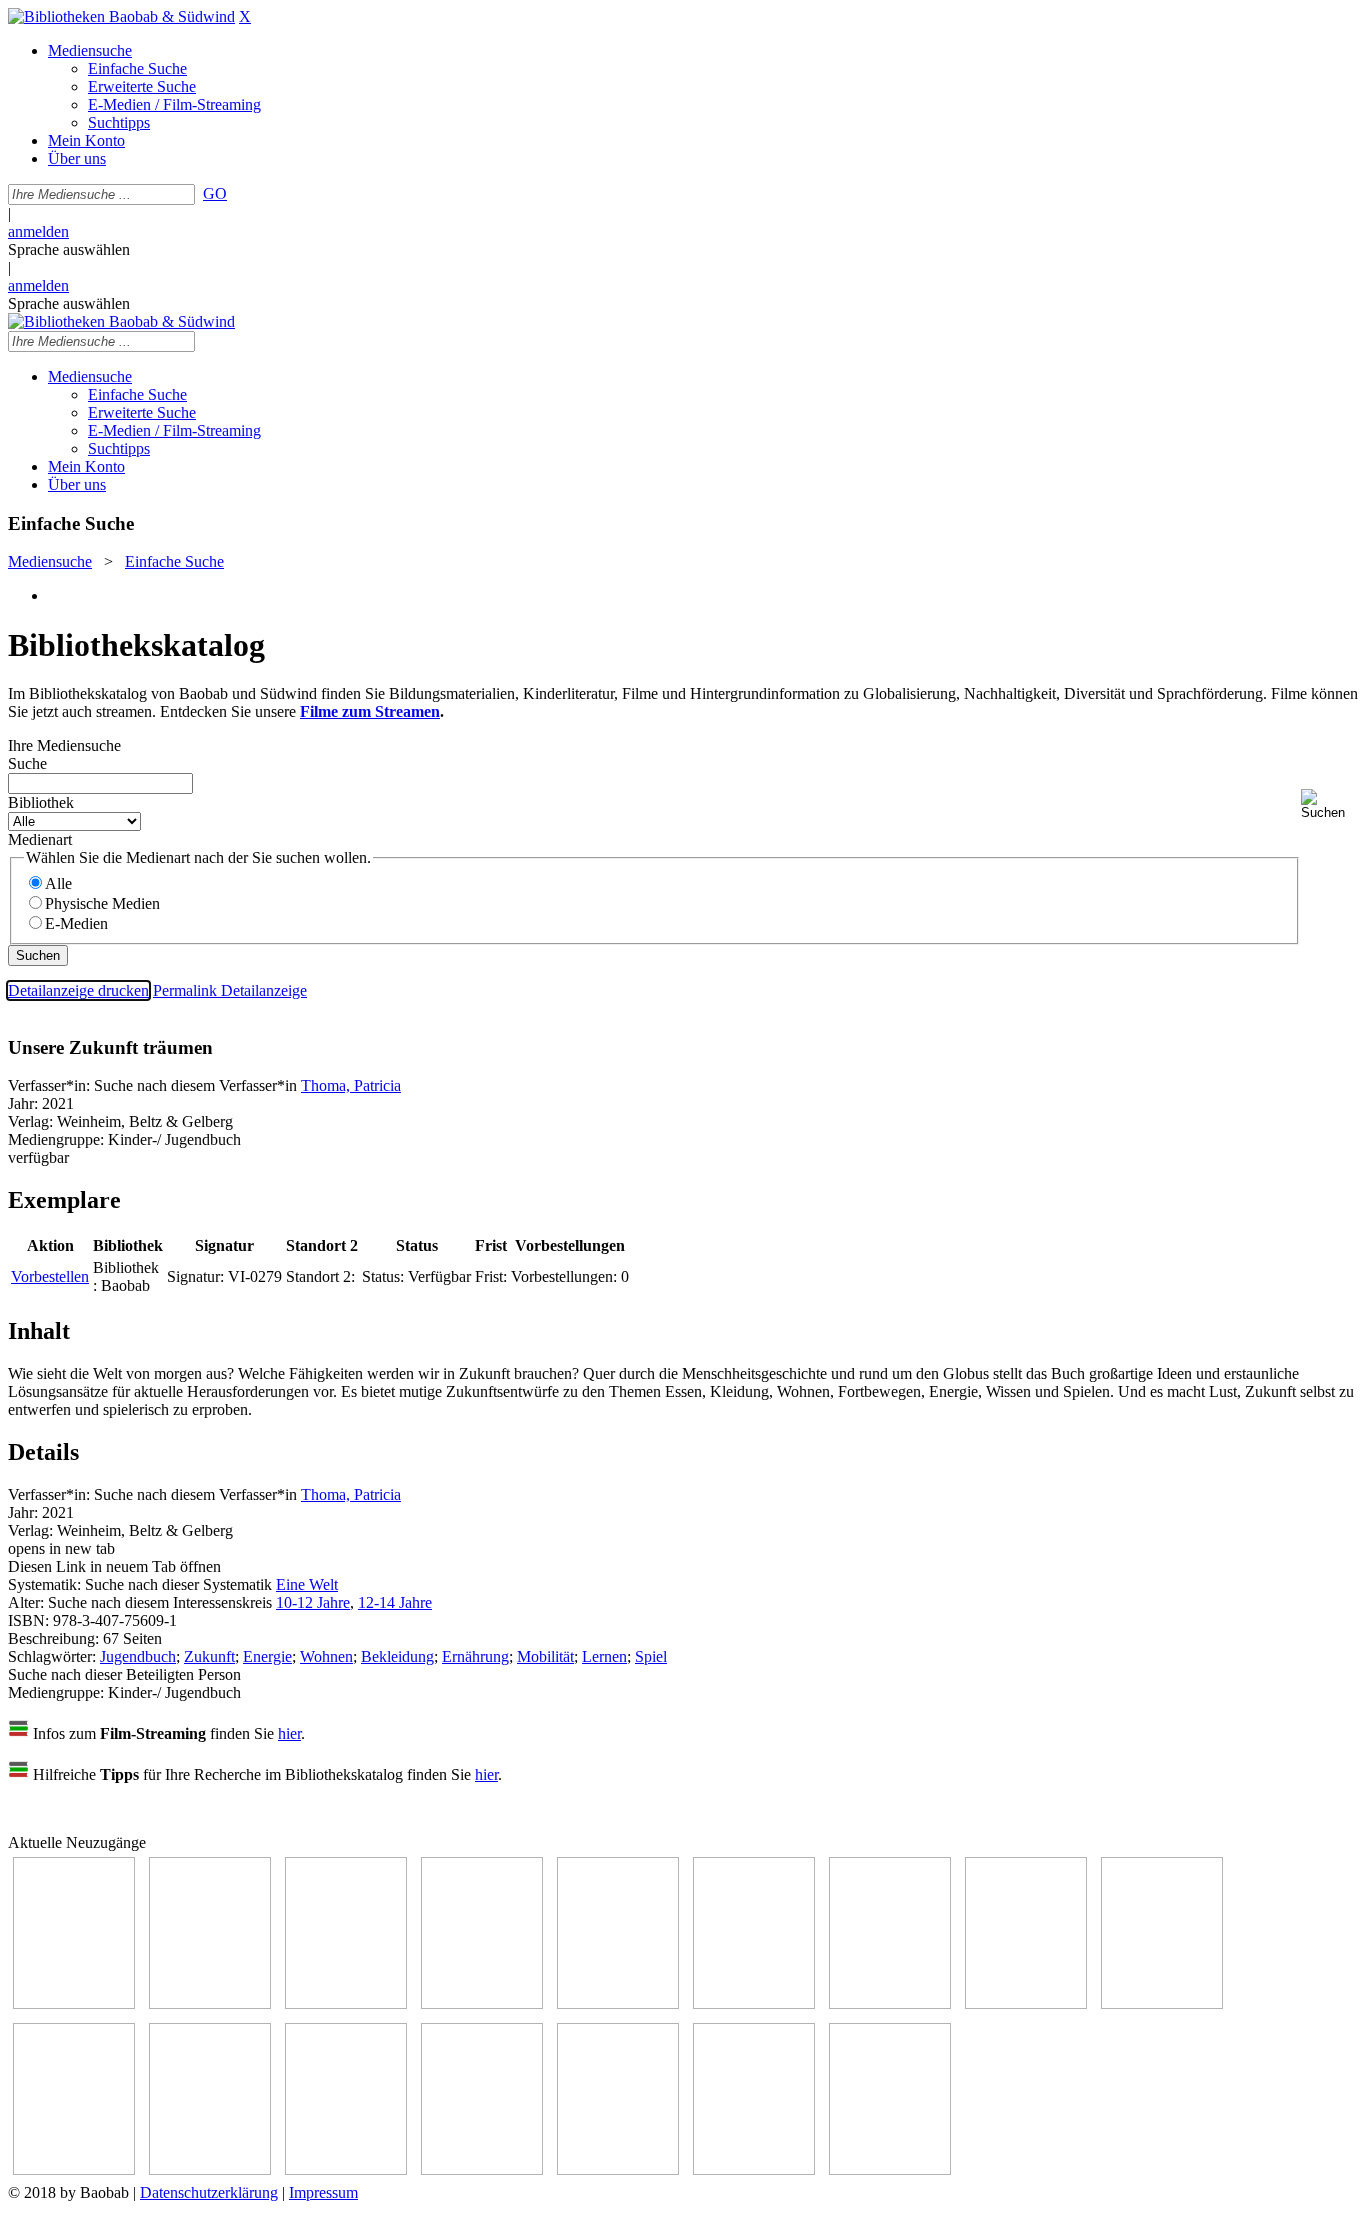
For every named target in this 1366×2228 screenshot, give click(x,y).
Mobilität (545, 1656)
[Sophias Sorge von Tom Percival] (618, 2003)
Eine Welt (307, 1584)
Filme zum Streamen (370, 711)
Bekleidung (397, 1656)
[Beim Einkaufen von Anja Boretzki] (754, 2169)
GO (215, 193)
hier (289, 1733)
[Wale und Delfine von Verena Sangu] (482, 2003)
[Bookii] (890, 2003)
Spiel (651, 1656)
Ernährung (475, 1656)
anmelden (38, 231)
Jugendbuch (138, 1656)
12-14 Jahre (395, 1602)
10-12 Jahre (313, 1602)
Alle (58, 883)
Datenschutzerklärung (209, 2192)
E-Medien (76, 923)
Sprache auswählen (69, 249)
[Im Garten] (1162, 2003)
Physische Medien (102, 903)
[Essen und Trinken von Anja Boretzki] (482, 2169)
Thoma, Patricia (351, 1085)
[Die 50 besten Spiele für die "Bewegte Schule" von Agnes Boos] (346, 2169)
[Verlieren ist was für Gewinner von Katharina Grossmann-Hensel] (754, 2003)
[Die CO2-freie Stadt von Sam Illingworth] (346, 2003)
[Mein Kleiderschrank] (890, 2169)
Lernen (604, 1656)
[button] (1329, 804)
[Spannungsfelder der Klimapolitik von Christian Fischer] (210, 2003)
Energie (267, 1656)
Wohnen (326, 1656)
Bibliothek (41, 802)
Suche (27, 763)
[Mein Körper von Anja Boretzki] (618, 2169)
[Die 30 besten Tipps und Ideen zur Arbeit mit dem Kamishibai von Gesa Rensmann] (74, 2003)
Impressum (323, 2192)
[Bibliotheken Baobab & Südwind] (121, 16)
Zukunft (209, 1656)
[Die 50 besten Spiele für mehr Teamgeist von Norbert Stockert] (74, 2169)
